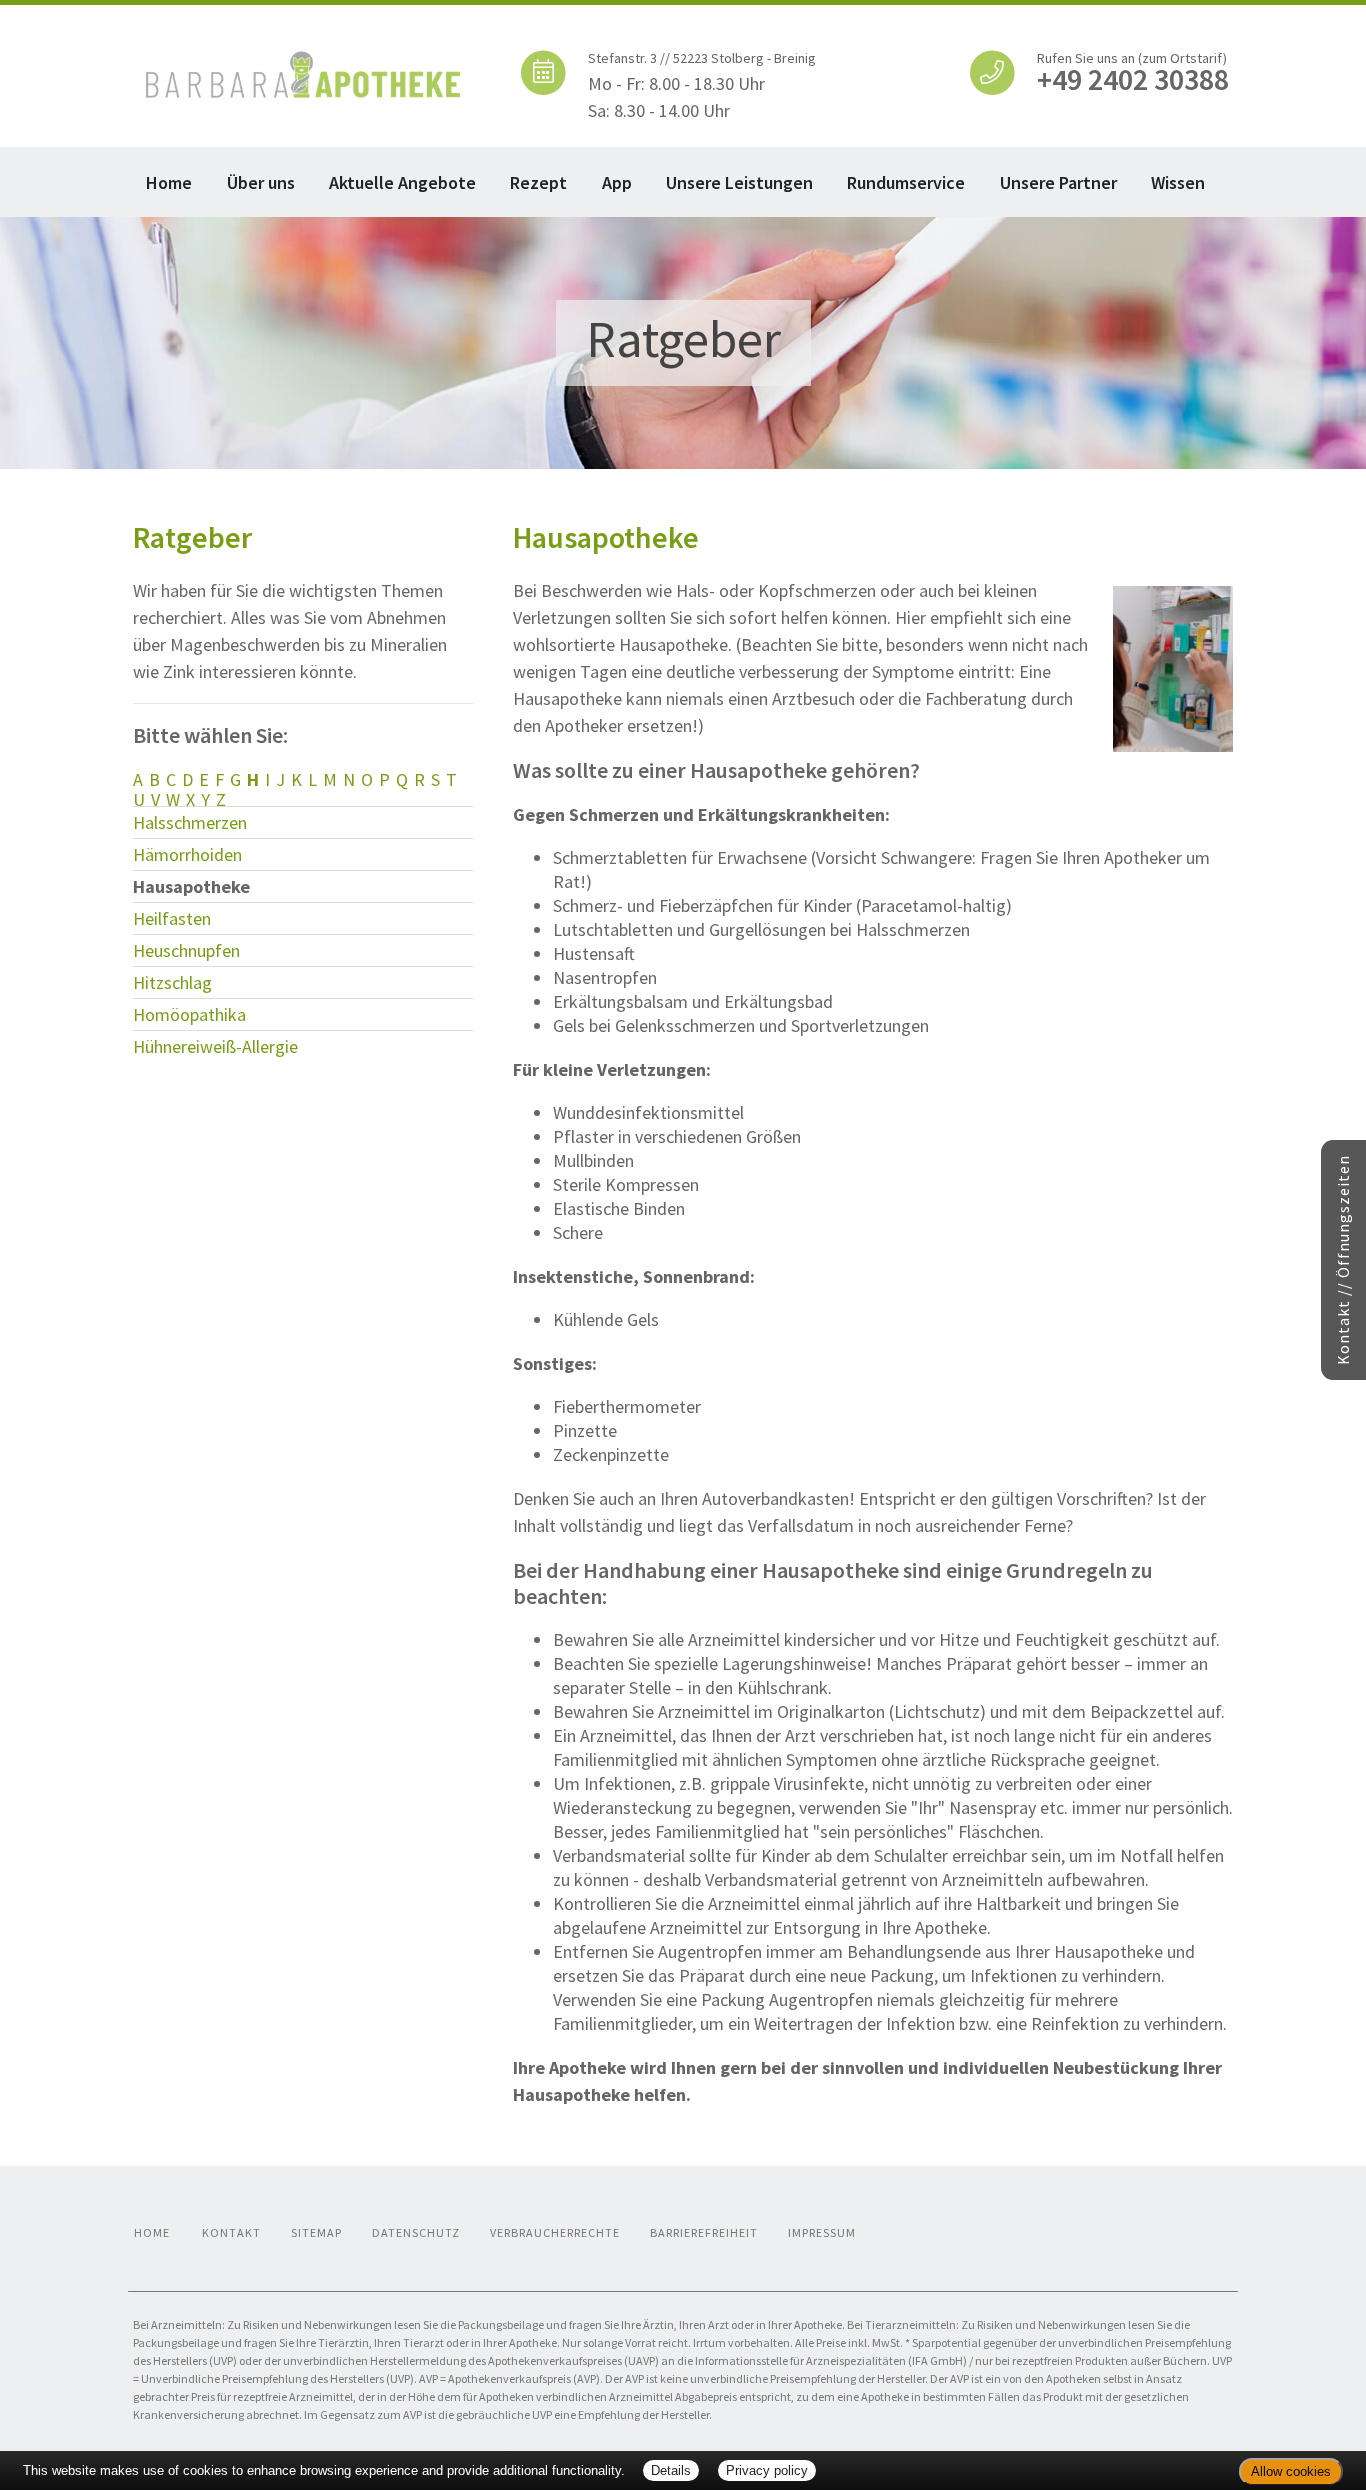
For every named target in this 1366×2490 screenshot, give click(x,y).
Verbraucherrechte (555, 2232)
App (617, 182)
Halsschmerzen (190, 822)
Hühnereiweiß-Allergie (215, 1046)
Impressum (822, 2232)
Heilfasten (172, 918)
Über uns (261, 182)
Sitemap (316, 2232)
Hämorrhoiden (187, 854)
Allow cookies (1291, 2471)
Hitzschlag (172, 982)
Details (671, 2470)
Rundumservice (906, 182)
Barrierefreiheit (704, 2232)
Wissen (1178, 182)
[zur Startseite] (303, 72)
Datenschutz (416, 2232)
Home (169, 182)
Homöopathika (189, 1014)
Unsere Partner (1058, 182)
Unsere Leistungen (739, 182)
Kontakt (231, 2232)
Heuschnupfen (186, 950)
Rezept (538, 182)
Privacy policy (767, 2470)
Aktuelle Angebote (402, 182)
